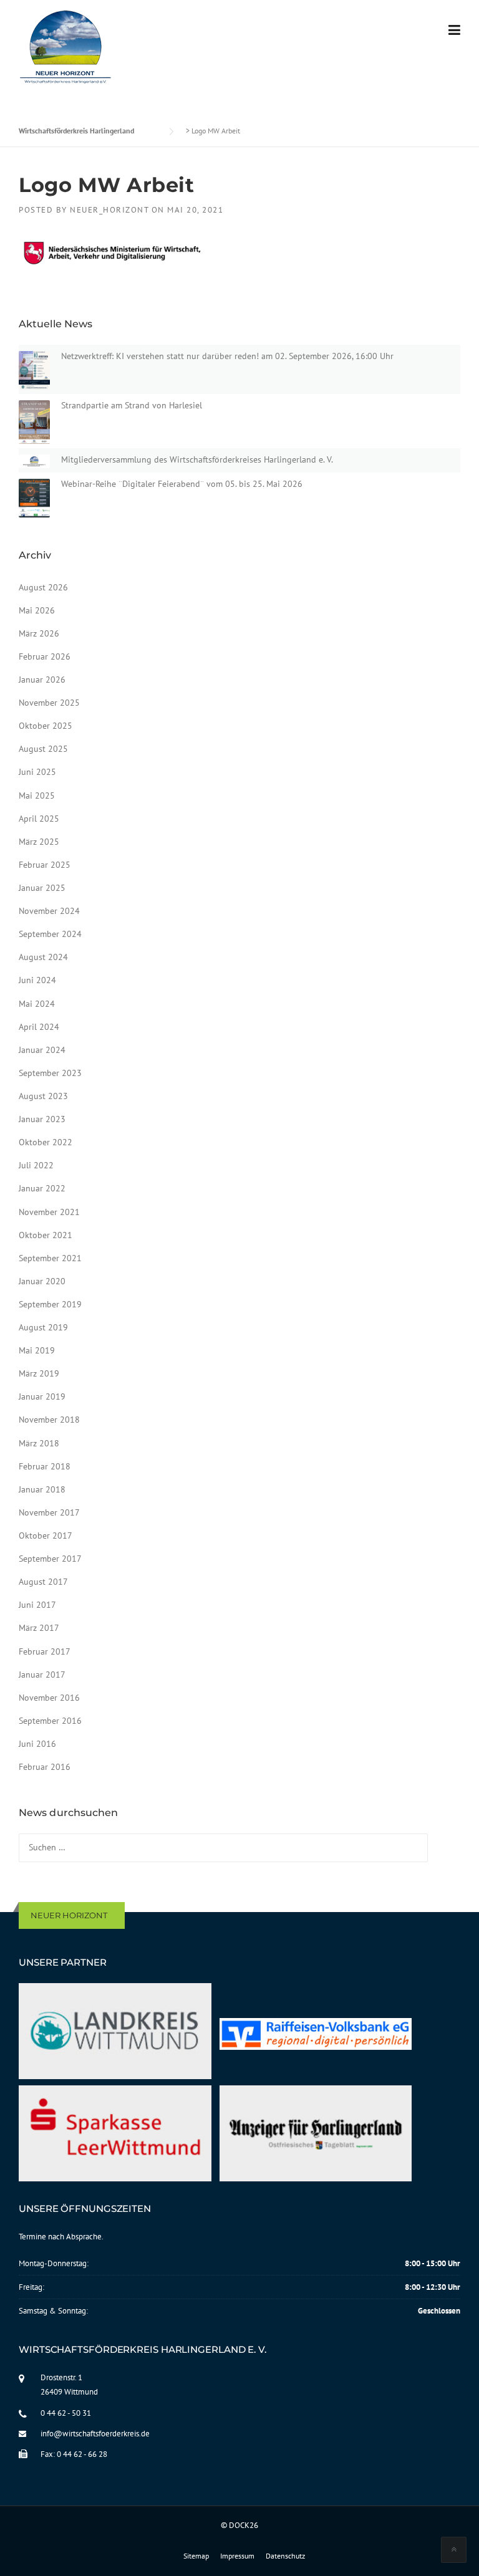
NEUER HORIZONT (69, 1915)
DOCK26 (244, 2525)
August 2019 (43, 1327)
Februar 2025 (45, 865)
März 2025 (39, 842)
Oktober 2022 (46, 1142)
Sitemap (196, 2556)
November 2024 (49, 911)
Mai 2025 (37, 795)
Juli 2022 (36, 1165)
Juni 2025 (37, 772)
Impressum (237, 2556)
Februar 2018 (45, 1466)
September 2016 (50, 1721)
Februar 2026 (45, 656)
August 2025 (43, 749)
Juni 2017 (37, 1605)
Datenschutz (285, 2556)
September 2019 (50, 1304)
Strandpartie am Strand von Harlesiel (132, 405)
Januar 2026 (42, 680)
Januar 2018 (42, 1489)
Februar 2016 (45, 1767)
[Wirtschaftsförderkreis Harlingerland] (66, 49)
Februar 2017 (45, 1651)
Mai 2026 (37, 610)
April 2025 (39, 819)
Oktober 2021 (46, 1235)
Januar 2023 (42, 1119)
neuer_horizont (109, 210)
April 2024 (39, 1027)
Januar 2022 (42, 1188)
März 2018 (39, 1443)
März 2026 (39, 633)
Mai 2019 (37, 1350)
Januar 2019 (42, 1396)
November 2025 (49, 703)
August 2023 (43, 1096)
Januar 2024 (42, 1050)
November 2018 (49, 1420)
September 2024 (50, 934)
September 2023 (50, 1073)
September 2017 (50, 1559)
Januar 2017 (42, 1675)
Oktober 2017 (46, 1536)
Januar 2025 (42, 888)
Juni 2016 (37, 1744)
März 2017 (39, 1628)
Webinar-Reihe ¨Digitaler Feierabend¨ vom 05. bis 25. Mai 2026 (182, 484)
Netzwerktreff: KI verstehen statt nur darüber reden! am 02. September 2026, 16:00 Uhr (227, 356)
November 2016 (49, 1698)
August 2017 (43, 1582)
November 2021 (49, 1212)
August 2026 (43, 587)
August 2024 (43, 957)
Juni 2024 (37, 980)
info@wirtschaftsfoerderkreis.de (95, 2434)
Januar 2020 (42, 1281)
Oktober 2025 (46, 726)
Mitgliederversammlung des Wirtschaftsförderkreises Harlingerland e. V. (197, 459)
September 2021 (50, 1258)
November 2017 (49, 1512)
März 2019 (39, 1373)
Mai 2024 (37, 1004)
